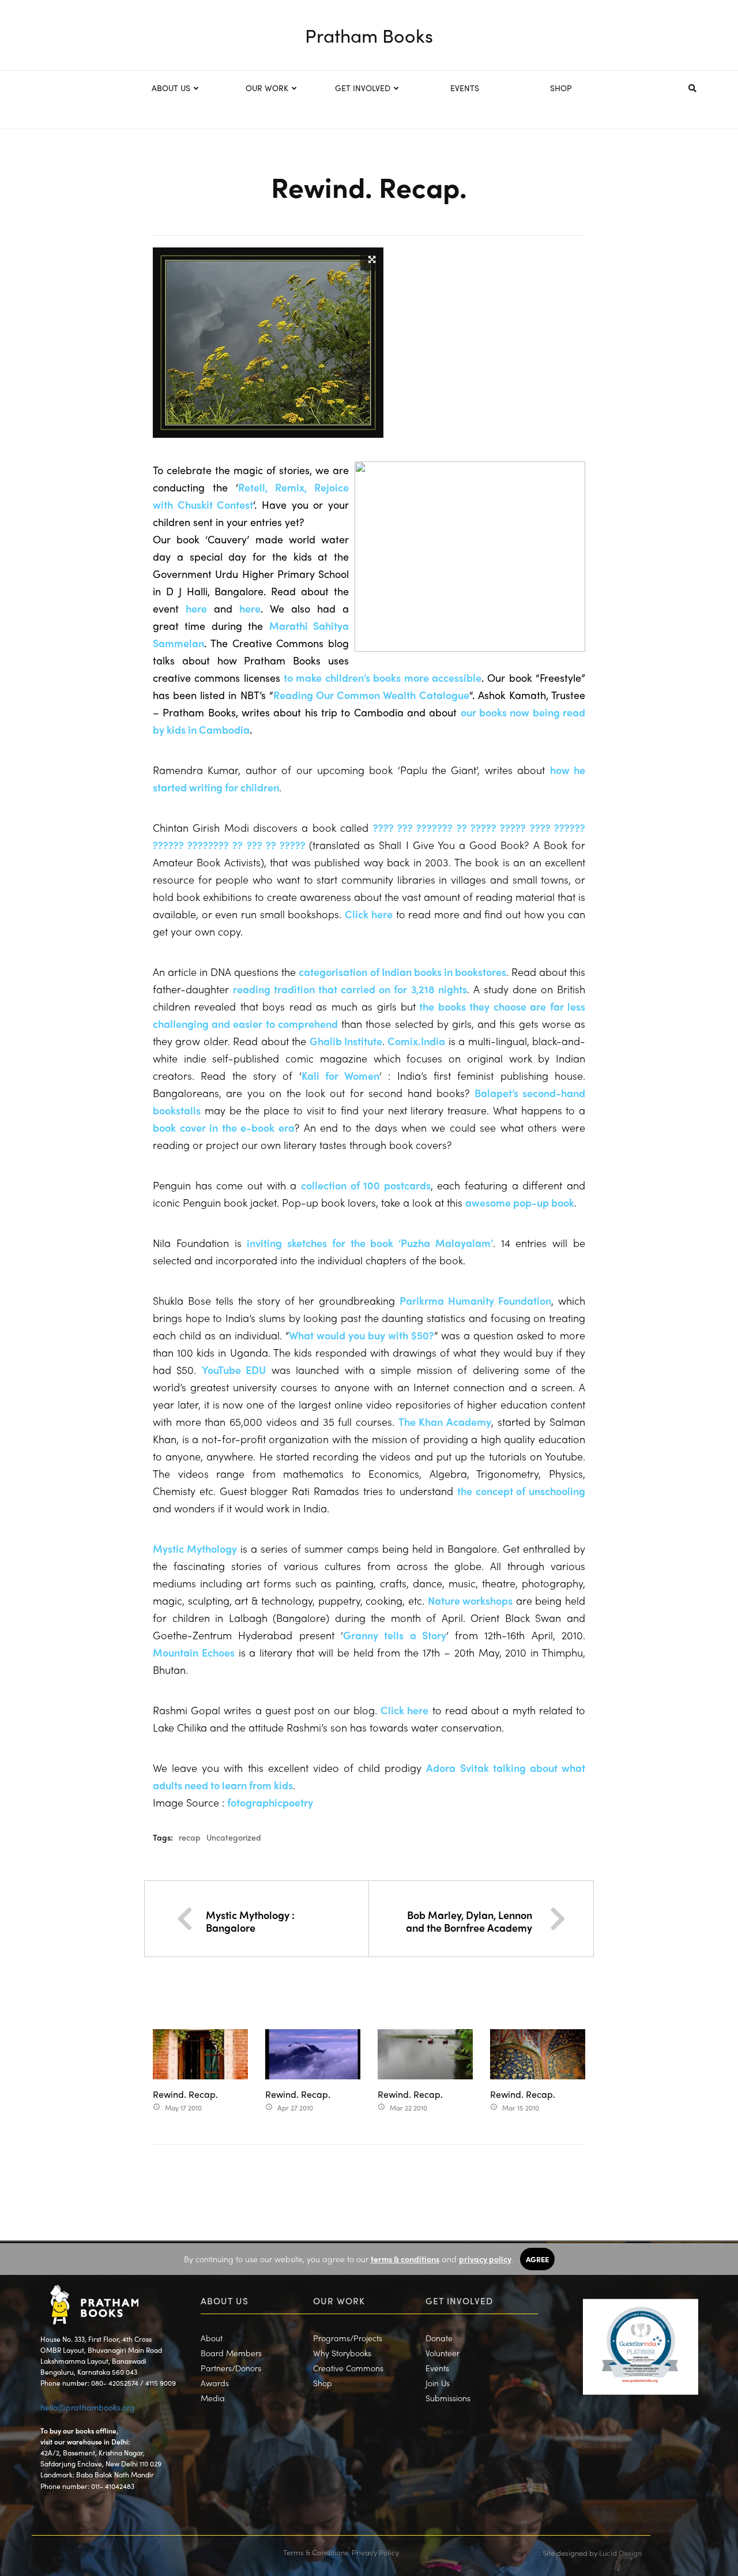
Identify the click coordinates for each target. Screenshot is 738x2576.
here (196, 608)
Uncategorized (234, 1837)
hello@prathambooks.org (88, 2407)
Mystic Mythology (195, 1548)
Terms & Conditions (316, 2552)
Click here (369, 914)
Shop (323, 2383)
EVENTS (465, 88)
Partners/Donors (231, 2368)
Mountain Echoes (194, 1652)
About (212, 2338)
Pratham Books (369, 35)
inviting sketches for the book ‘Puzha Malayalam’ (370, 1243)
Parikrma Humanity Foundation (475, 1300)
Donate (439, 2338)
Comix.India (416, 1041)
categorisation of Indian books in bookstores (402, 972)
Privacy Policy (375, 2552)
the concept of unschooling (521, 1491)
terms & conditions (405, 2259)
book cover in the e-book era (224, 1127)
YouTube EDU (234, 1370)
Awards (215, 2383)
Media (213, 2398)
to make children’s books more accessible (383, 677)
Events (437, 2368)
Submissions (448, 2398)
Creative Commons (348, 2368)
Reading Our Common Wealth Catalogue (371, 695)
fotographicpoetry (270, 1802)
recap (190, 1837)
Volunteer (443, 2353)
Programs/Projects (348, 2338)
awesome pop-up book (520, 1202)
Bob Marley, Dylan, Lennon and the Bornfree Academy (469, 1921)
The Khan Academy (445, 1422)
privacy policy (485, 2259)
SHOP (561, 88)
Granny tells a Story (395, 1635)
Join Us (438, 2383)
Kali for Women (341, 1075)
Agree (537, 2259)
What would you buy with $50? (362, 1335)
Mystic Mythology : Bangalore (250, 1921)
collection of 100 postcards (366, 1185)
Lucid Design (620, 2553)
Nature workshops (470, 1600)
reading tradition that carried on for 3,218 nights (350, 989)
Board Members (231, 2353)
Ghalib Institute (346, 1041)
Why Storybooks (342, 2353)
